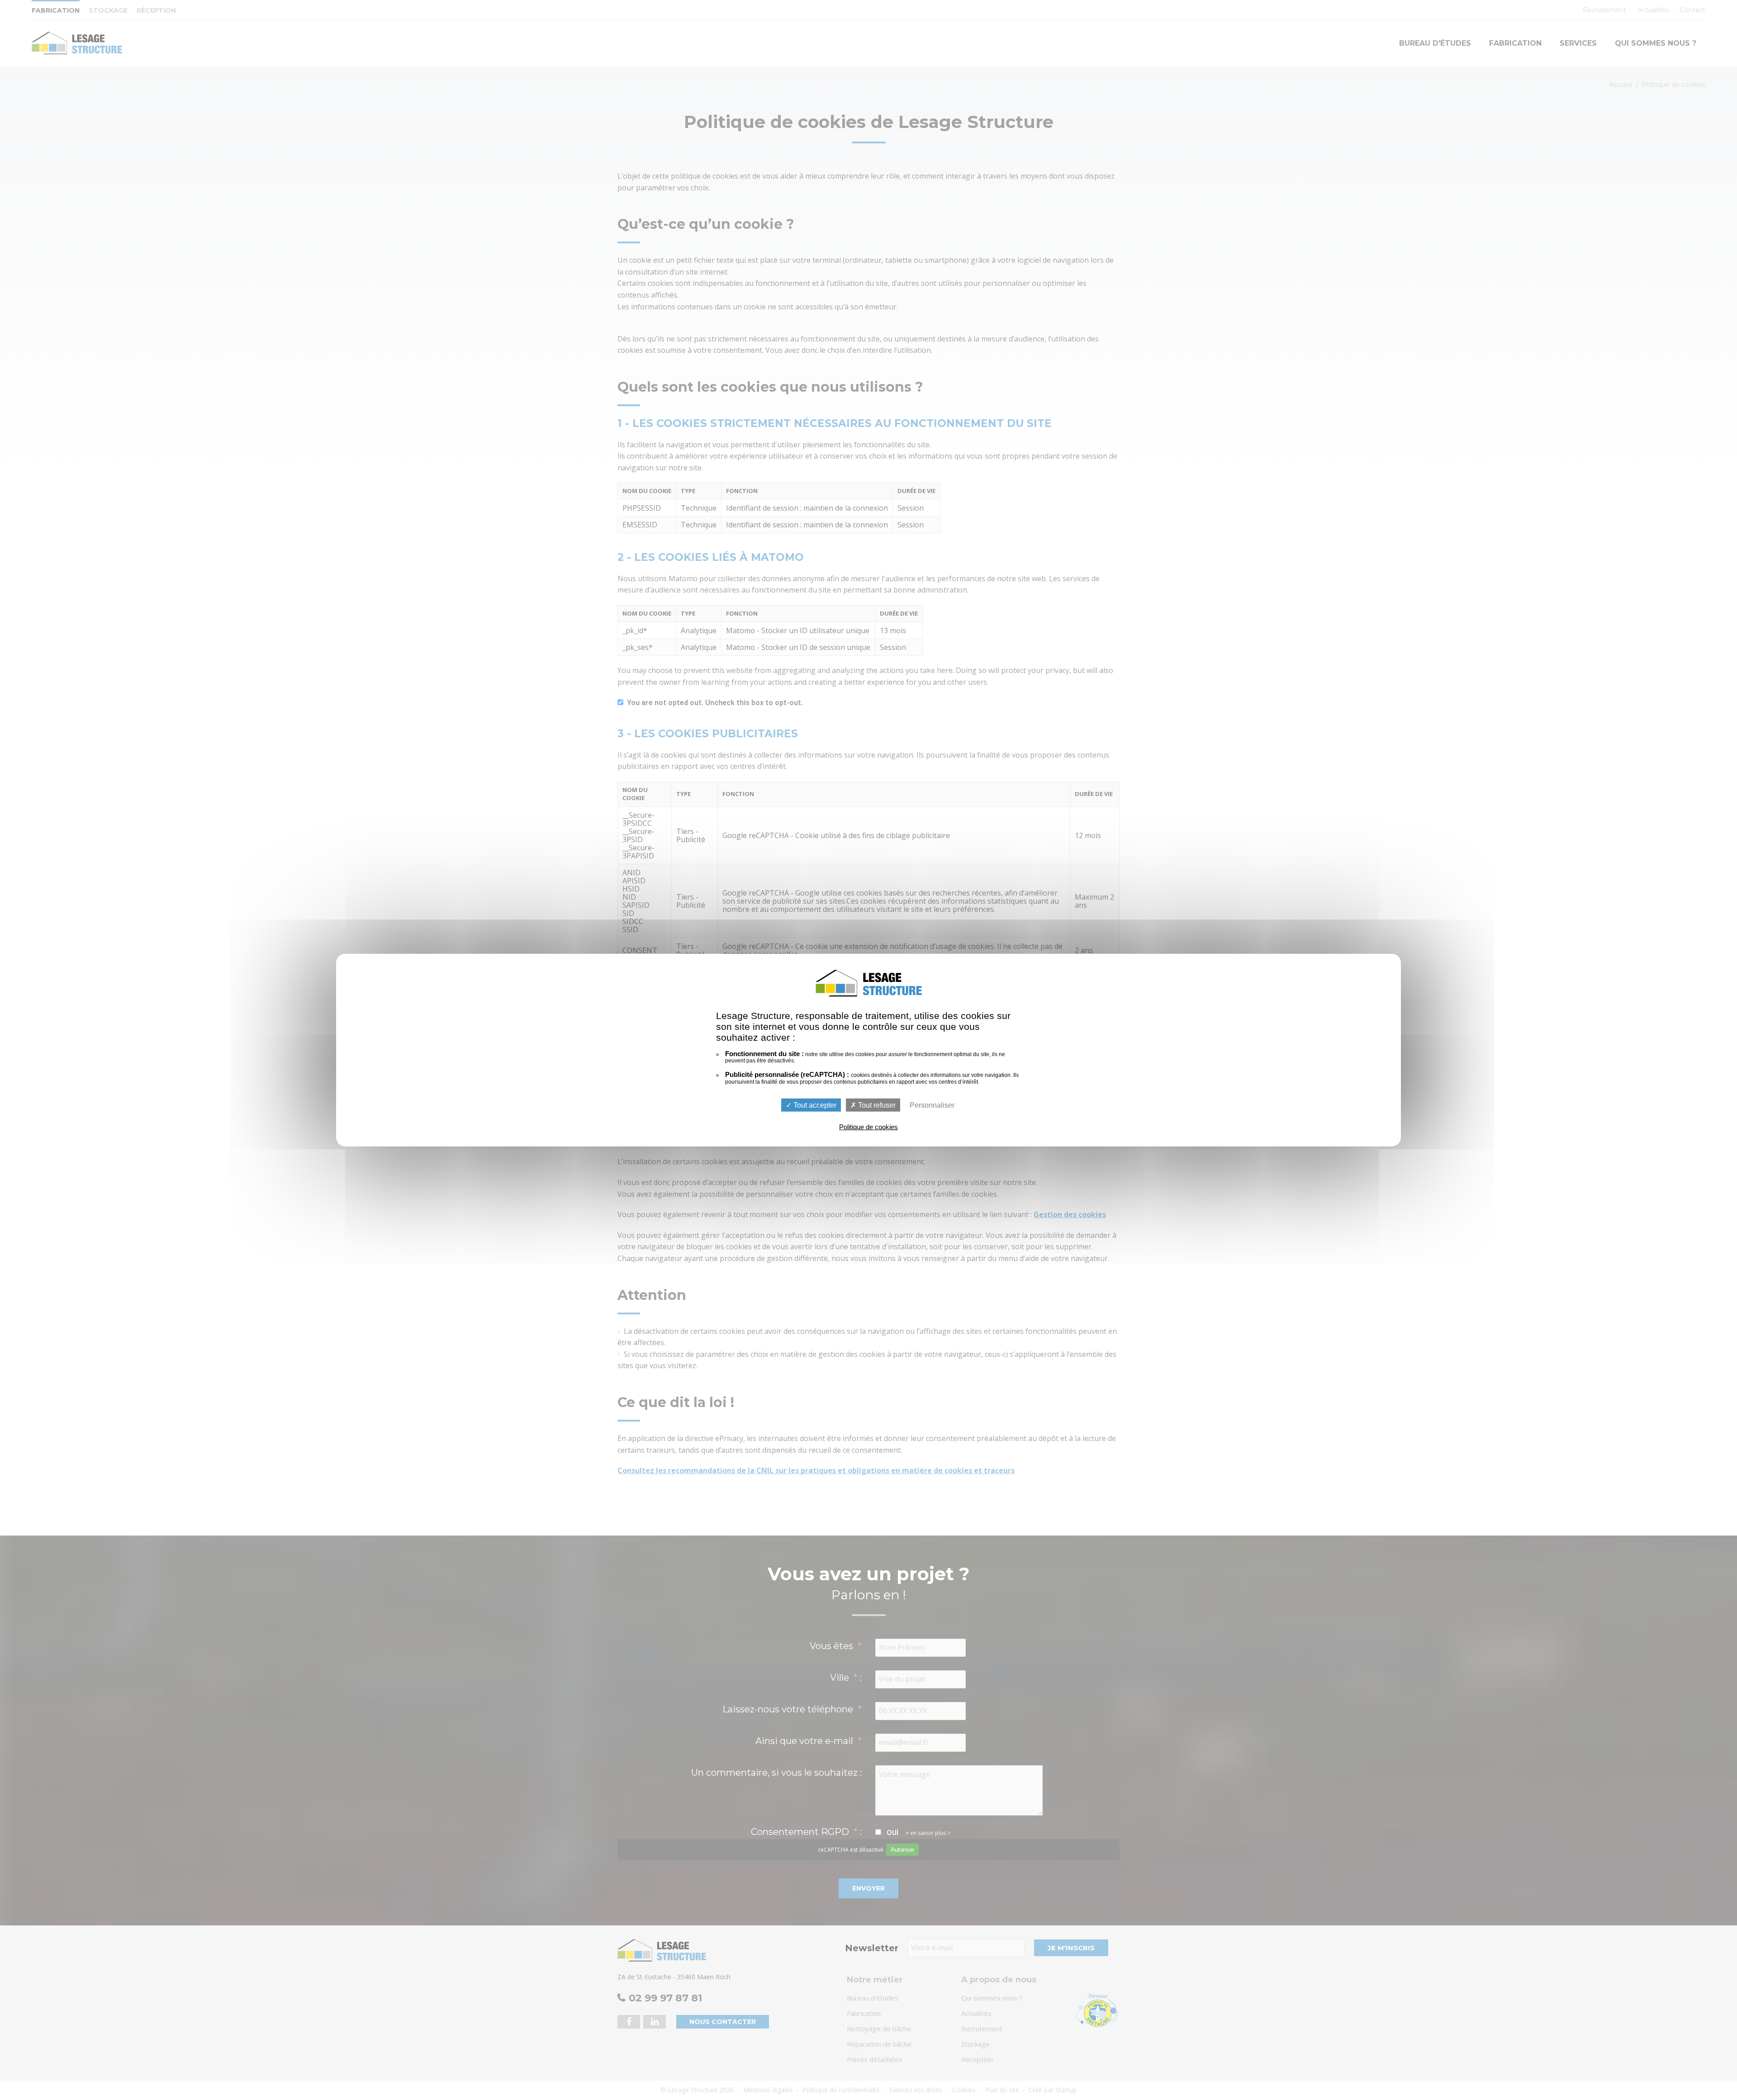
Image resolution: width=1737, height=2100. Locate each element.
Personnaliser (932, 1105)
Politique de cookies (868, 1127)
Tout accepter (814, 1105)
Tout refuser (876, 1105)
